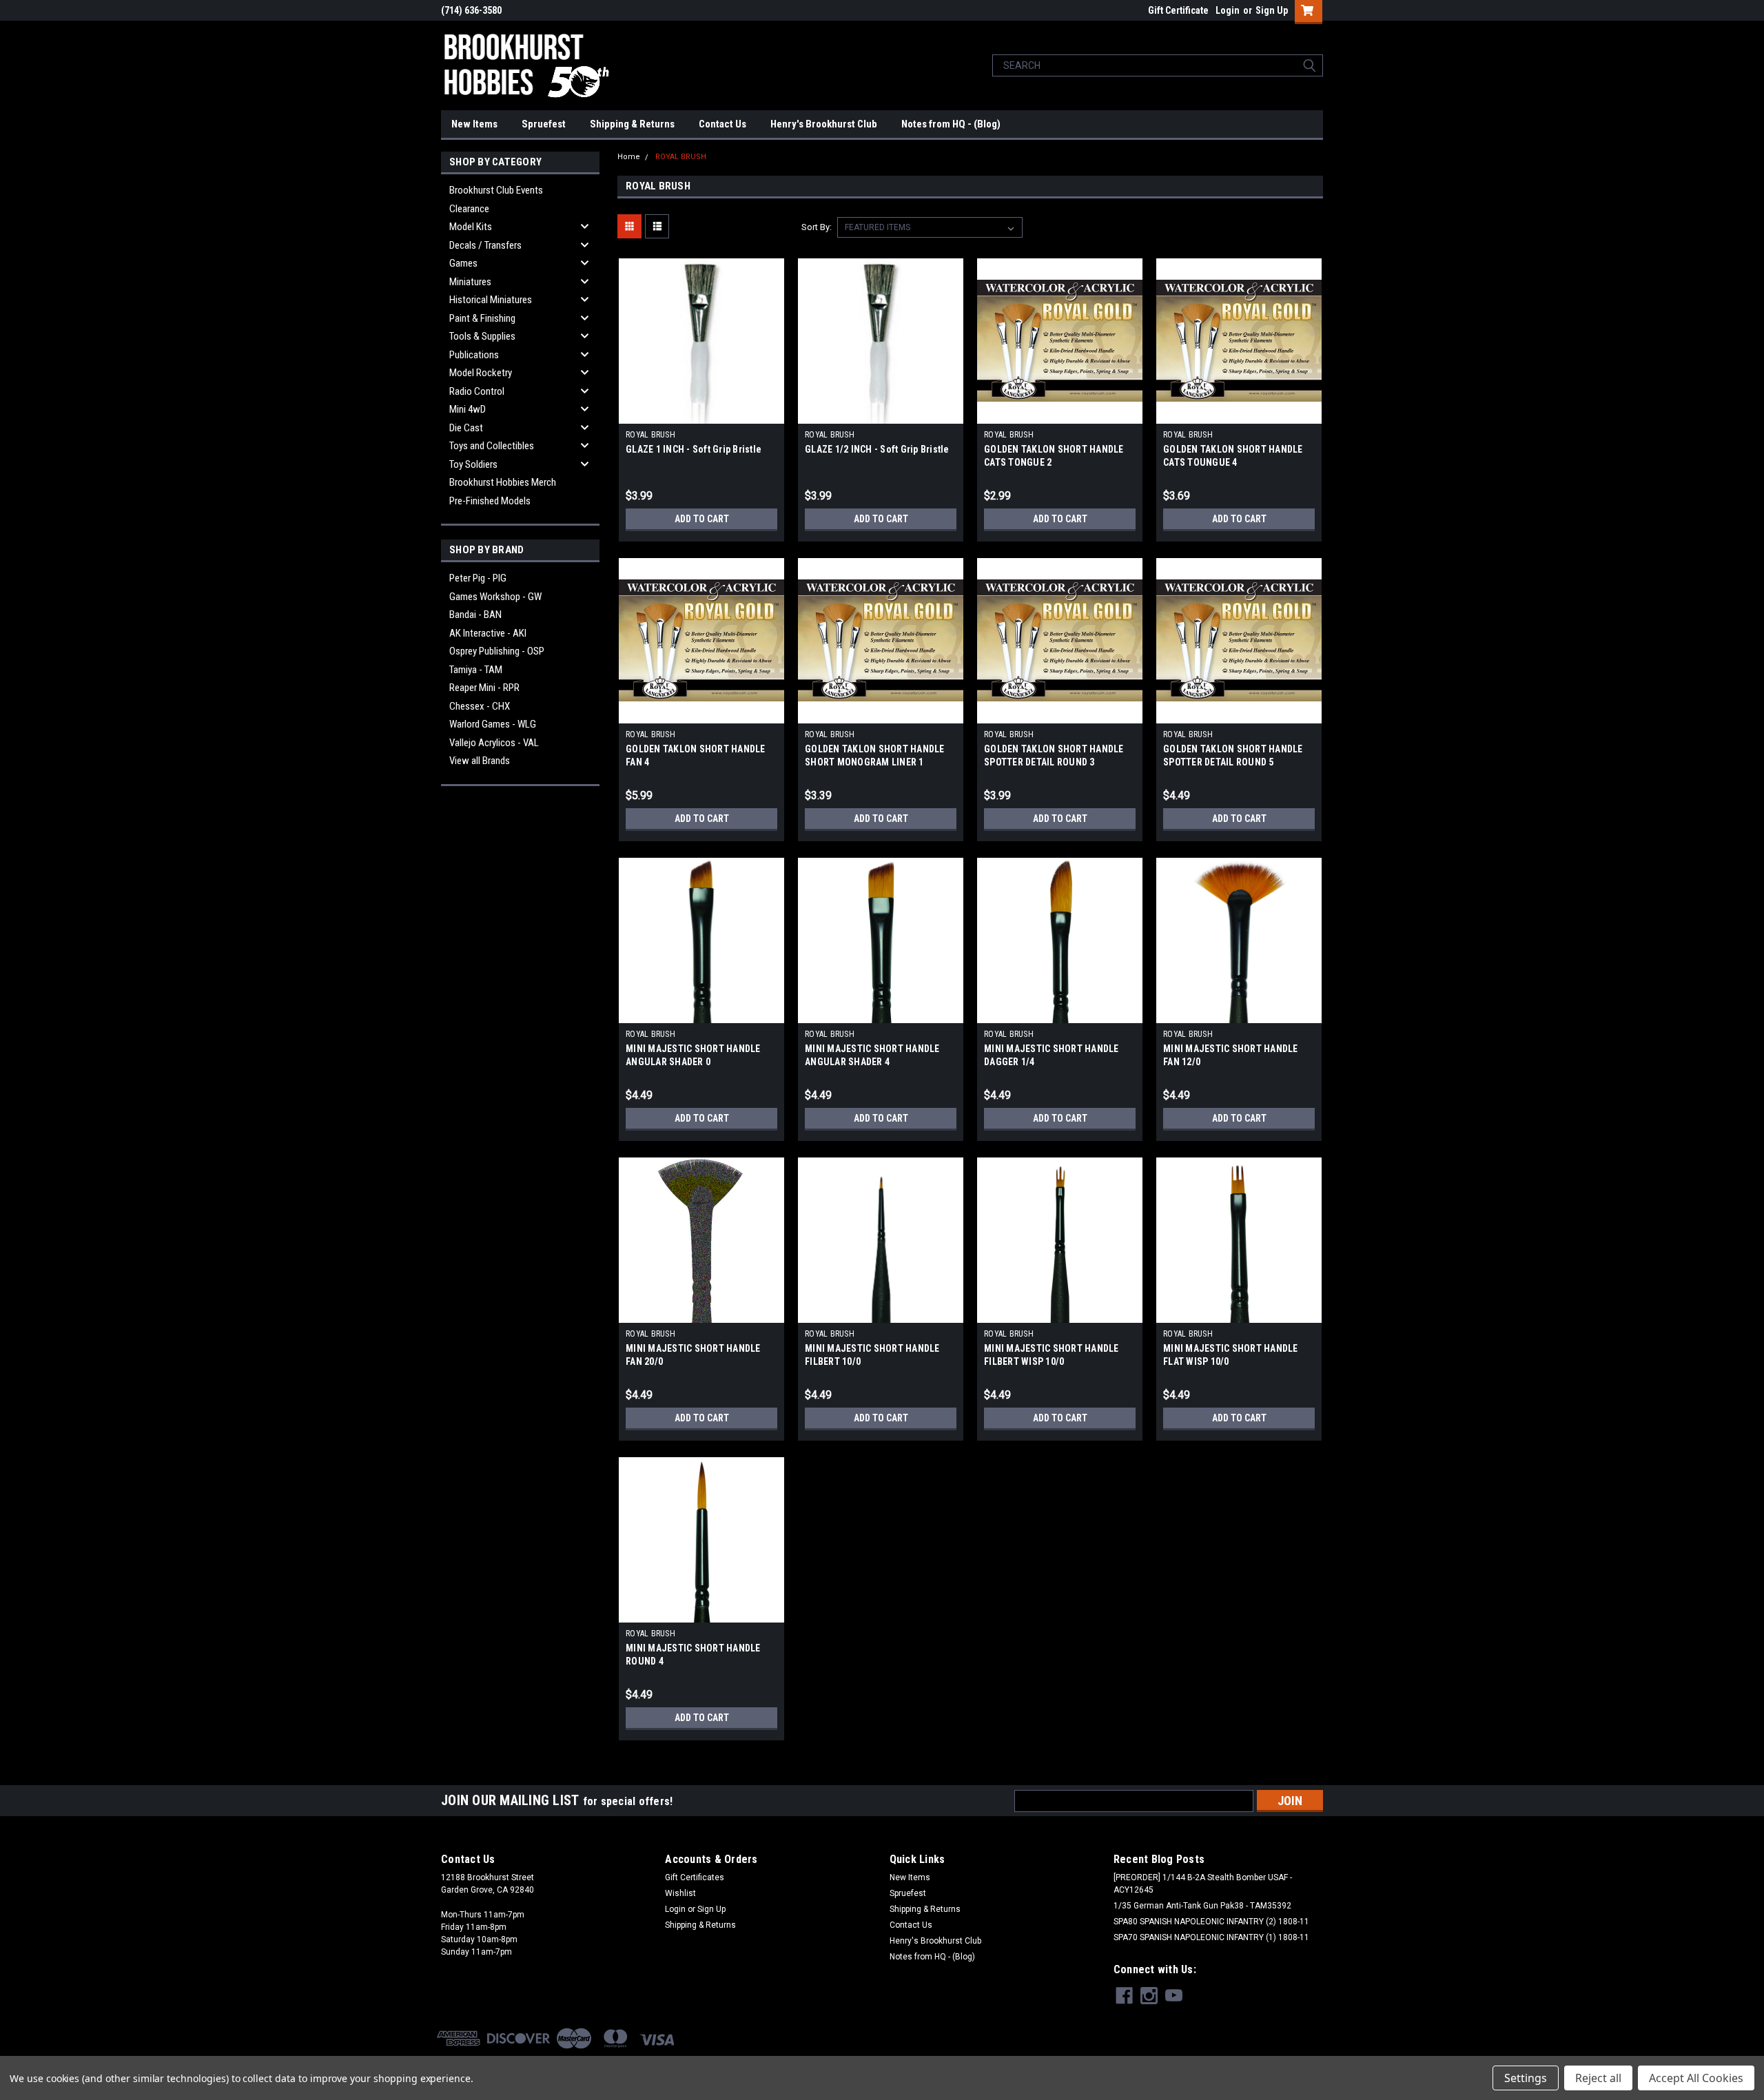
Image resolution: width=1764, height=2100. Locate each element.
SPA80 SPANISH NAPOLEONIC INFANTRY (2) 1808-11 (1211, 1922)
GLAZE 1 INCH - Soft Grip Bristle (694, 449)
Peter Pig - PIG (478, 578)
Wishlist (680, 1893)
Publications (474, 355)
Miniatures (470, 282)
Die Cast (466, 428)
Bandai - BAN (475, 615)
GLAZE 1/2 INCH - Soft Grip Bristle (877, 449)
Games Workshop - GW (495, 597)
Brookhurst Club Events (496, 190)
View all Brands (480, 761)
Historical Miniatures (491, 300)
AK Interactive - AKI (488, 633)
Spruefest (544, 124)
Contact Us (722, 124)
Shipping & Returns (632, 124)
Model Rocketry (481, 373)
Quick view (701, 413)
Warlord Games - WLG (493, 724)
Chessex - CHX (480, 706)
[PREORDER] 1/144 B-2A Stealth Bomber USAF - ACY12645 (1203, 1884)
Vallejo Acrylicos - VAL (494, 743)
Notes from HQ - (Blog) (951, 124)
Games (463, 263)
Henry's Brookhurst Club (824, 124)
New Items (474, 124)
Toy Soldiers (473, 464)
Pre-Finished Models (490, 501)
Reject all (1598, 2078)
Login (1228, 10)
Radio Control (477, 391)
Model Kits (471, 227)
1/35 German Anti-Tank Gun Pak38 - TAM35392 (1202, 1906)
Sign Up (1272, 10)
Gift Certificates (695, 1877)
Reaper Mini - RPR (484, 688)
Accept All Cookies (1696, 2078)
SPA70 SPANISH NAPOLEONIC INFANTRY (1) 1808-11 (1211, 1937)
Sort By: (817, 227)
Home (629, 157)
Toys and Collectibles (492, 446)
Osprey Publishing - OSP (497, 651)
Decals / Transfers (485, 245)
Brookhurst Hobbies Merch (503, 482)
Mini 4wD (468, 409)
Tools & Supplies (482, 336)
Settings (1526, 2078)
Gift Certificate (1178, 10)
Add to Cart (702, 519)
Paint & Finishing (482, 318)
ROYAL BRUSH (681, 157)
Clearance (469, 209)
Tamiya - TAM (476, 670)
